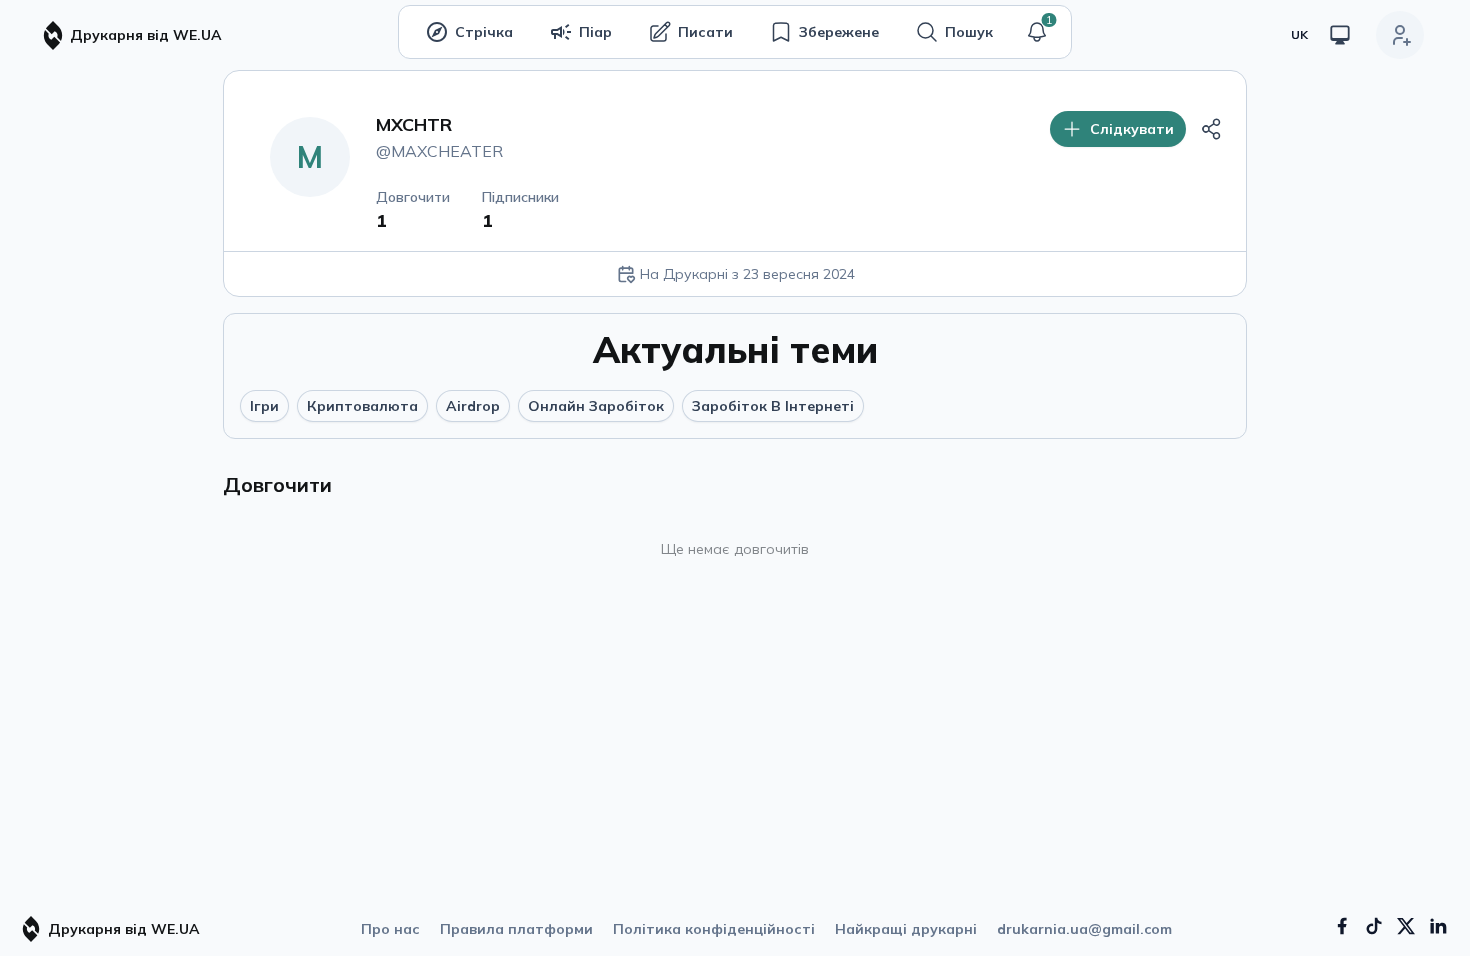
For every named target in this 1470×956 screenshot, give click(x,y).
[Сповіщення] (1037, 32)
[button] (1037, 32)
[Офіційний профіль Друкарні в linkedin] (1438, 926)
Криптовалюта (362, 406)
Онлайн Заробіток (596, 406)
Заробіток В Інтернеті (773, 406)
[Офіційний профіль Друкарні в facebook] (1342, 926)
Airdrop (473, 406)
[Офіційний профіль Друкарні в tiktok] (1374, 926)
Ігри (264, 406)
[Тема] (1340, 35)
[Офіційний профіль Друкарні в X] (1406, 926)
